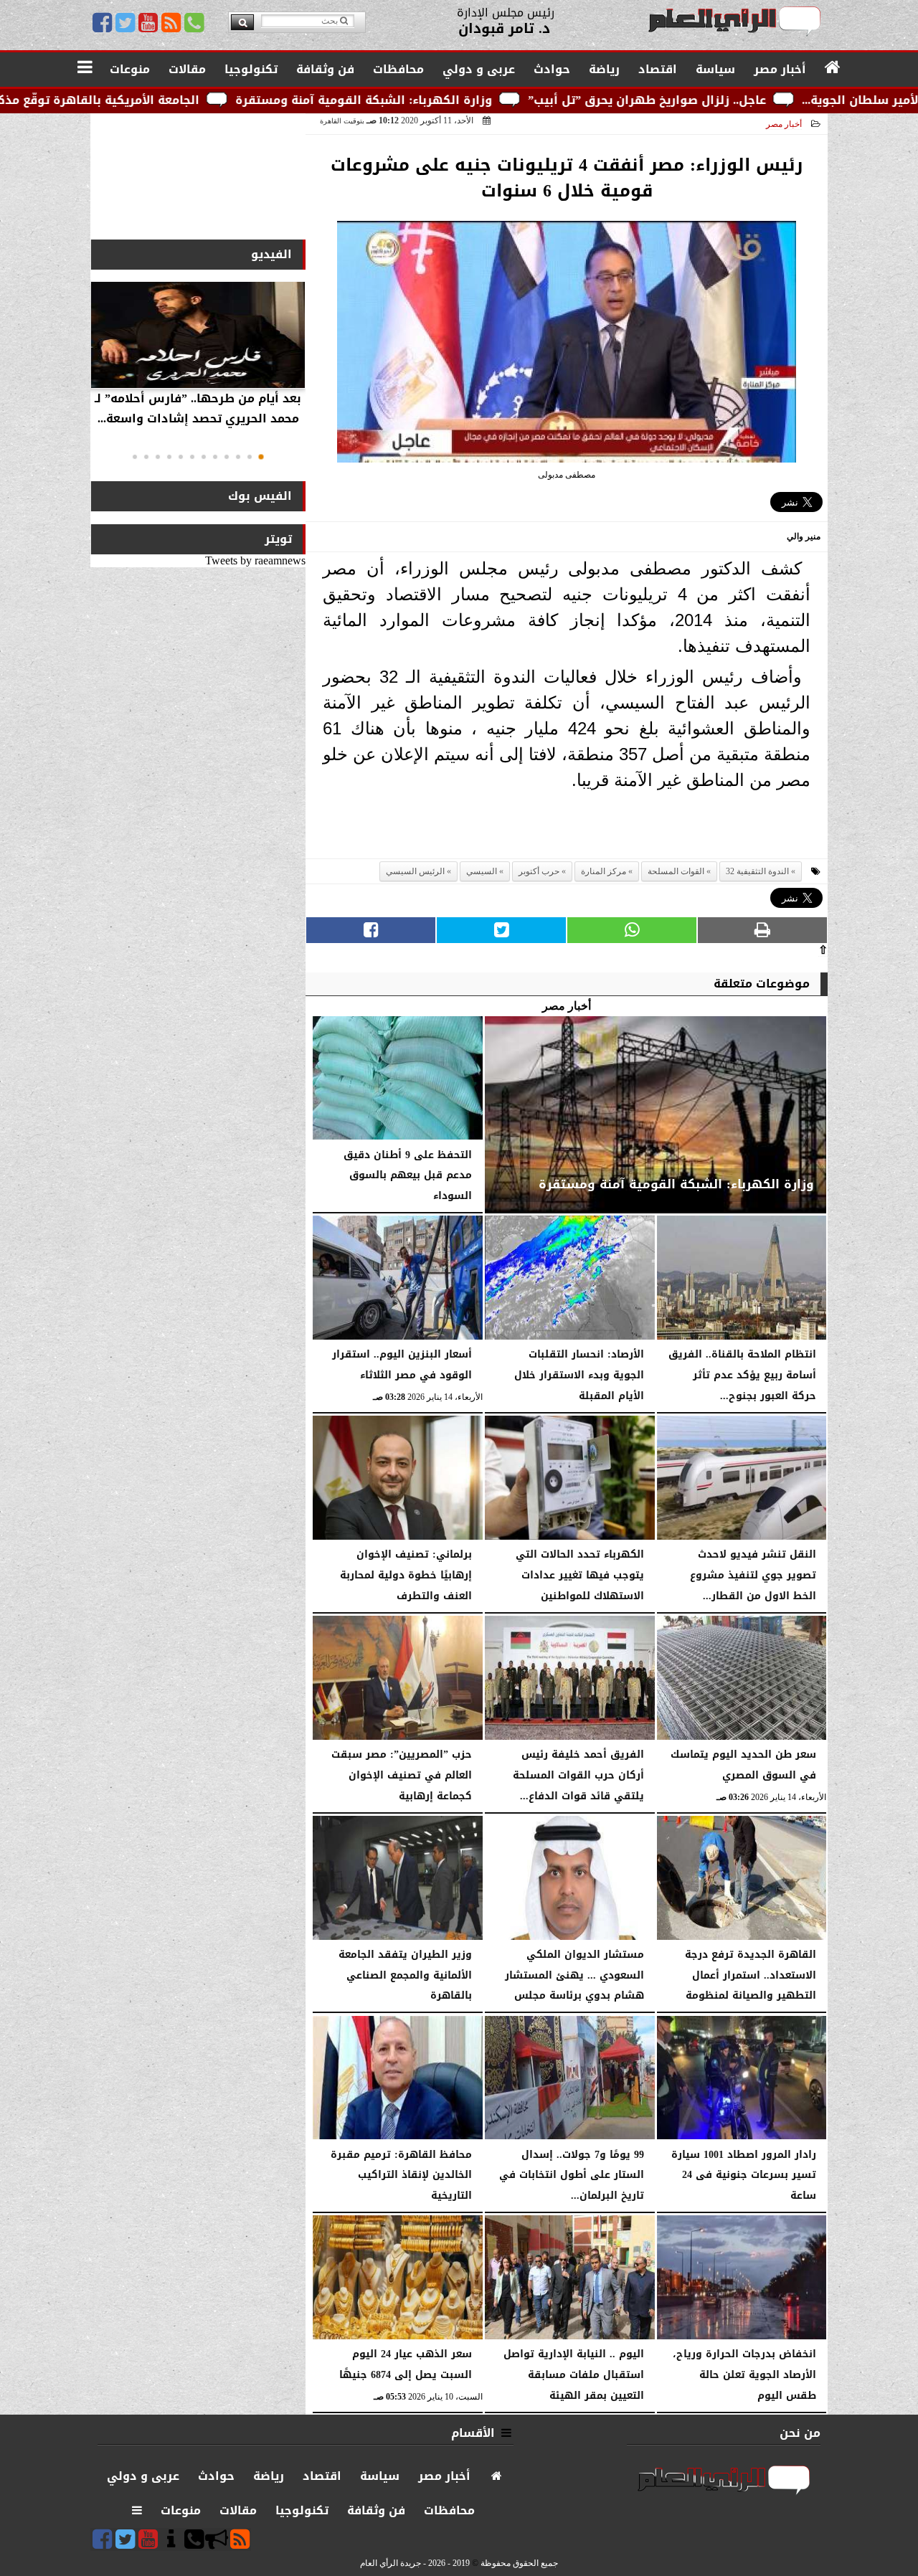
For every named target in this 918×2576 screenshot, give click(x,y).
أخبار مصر (784, 124)
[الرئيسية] (833, 68)
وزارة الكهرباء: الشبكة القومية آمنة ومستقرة (491, 100)
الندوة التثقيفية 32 (757, 871)
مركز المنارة (604, 871)
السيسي (482, 871)
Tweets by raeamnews (255, 560)
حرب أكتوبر (539, 871)
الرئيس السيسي (415, 871)
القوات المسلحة (676, 871)
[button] (261, 457)
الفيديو (271, 254)
